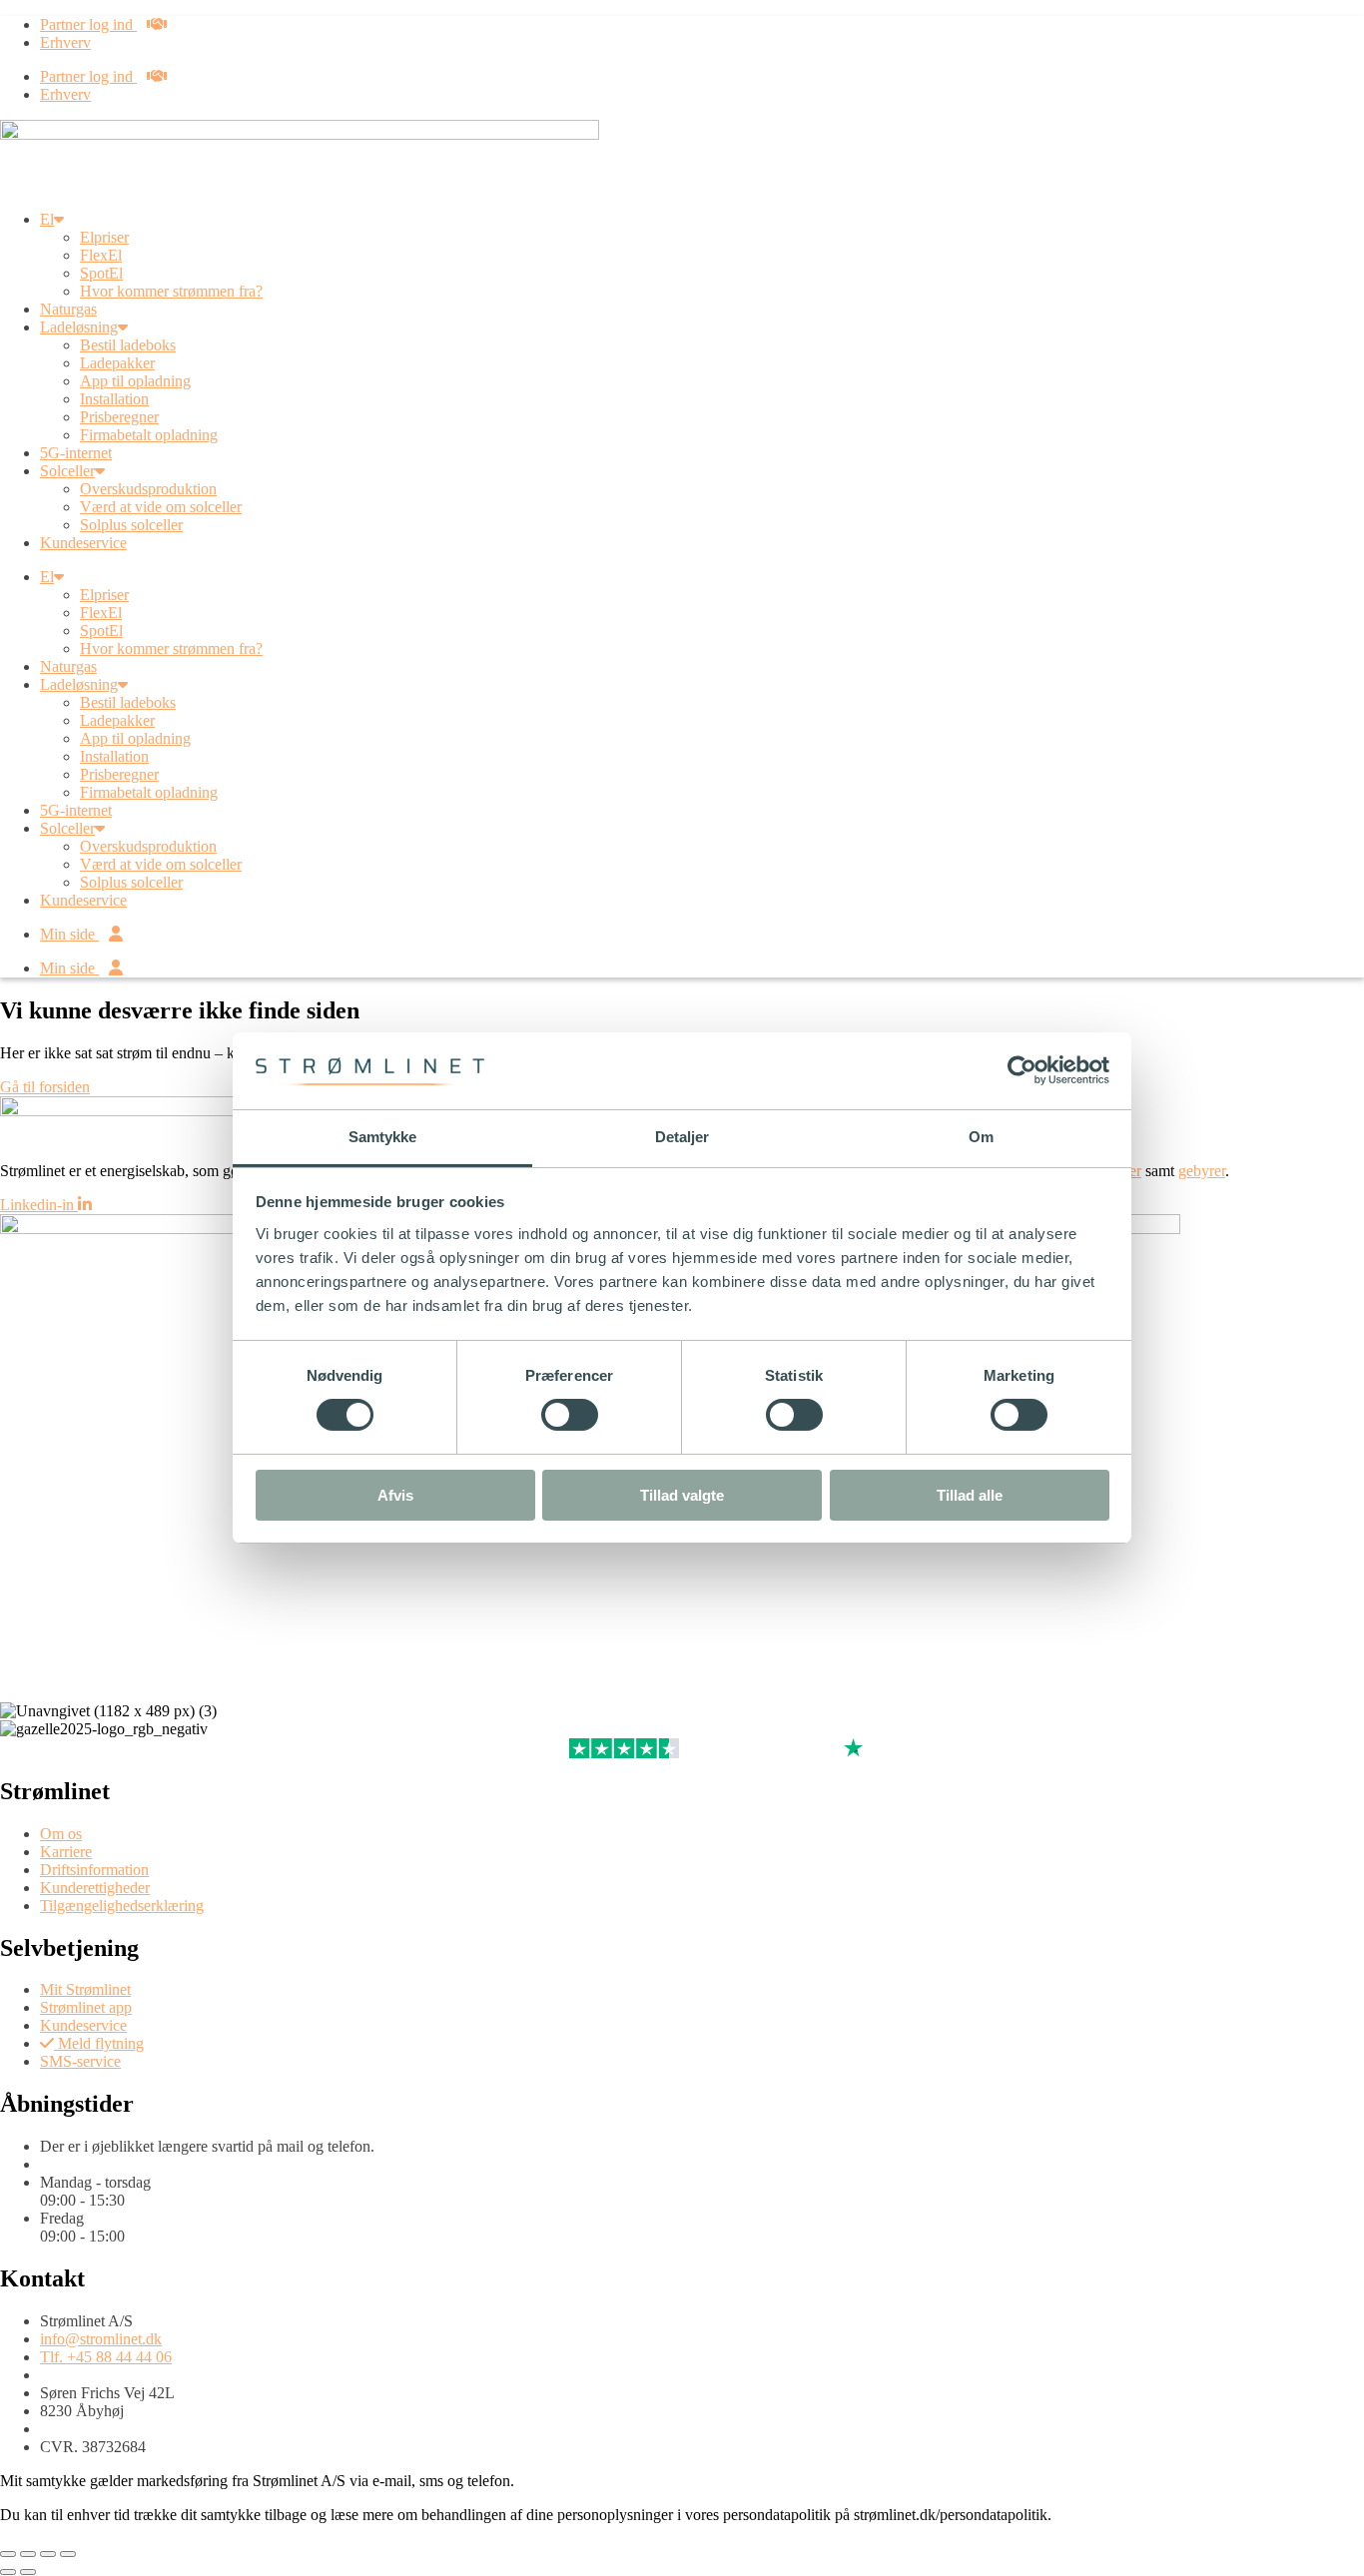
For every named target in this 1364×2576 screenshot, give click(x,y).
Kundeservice (83, 543)
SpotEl (101, 273)
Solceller (67, 471)
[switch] (570, 1415)
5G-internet (76, 453)
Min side (69, 934)
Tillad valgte (682, 1495)
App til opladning (135, 381)
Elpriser (104, 237)
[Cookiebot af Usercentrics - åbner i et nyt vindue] (1022, 1070)
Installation (114, 399)
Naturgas (68, 309)
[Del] (48, 2554)
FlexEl (101, 255)
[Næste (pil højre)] (28, 2572)
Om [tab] (981, 1137)
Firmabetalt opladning (149, 435)
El (47, 219)
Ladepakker (117, 363)
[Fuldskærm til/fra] (28, 2554)
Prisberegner (119, 417)
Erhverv (65, 42)
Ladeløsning (79, 327)
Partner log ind (88, 24)
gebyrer (1202, 1171)
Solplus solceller (131, 525)
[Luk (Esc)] (68, 2554)
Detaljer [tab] (682, 1137)
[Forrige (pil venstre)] (8, 2572)
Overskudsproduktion (148, 489)
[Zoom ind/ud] (8, 2554)
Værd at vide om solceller (161, 507)
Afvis (395, 1495)
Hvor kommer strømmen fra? (171, 291)
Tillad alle (970, 1495)
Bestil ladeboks (128, 345)
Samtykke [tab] (383, 1137)
